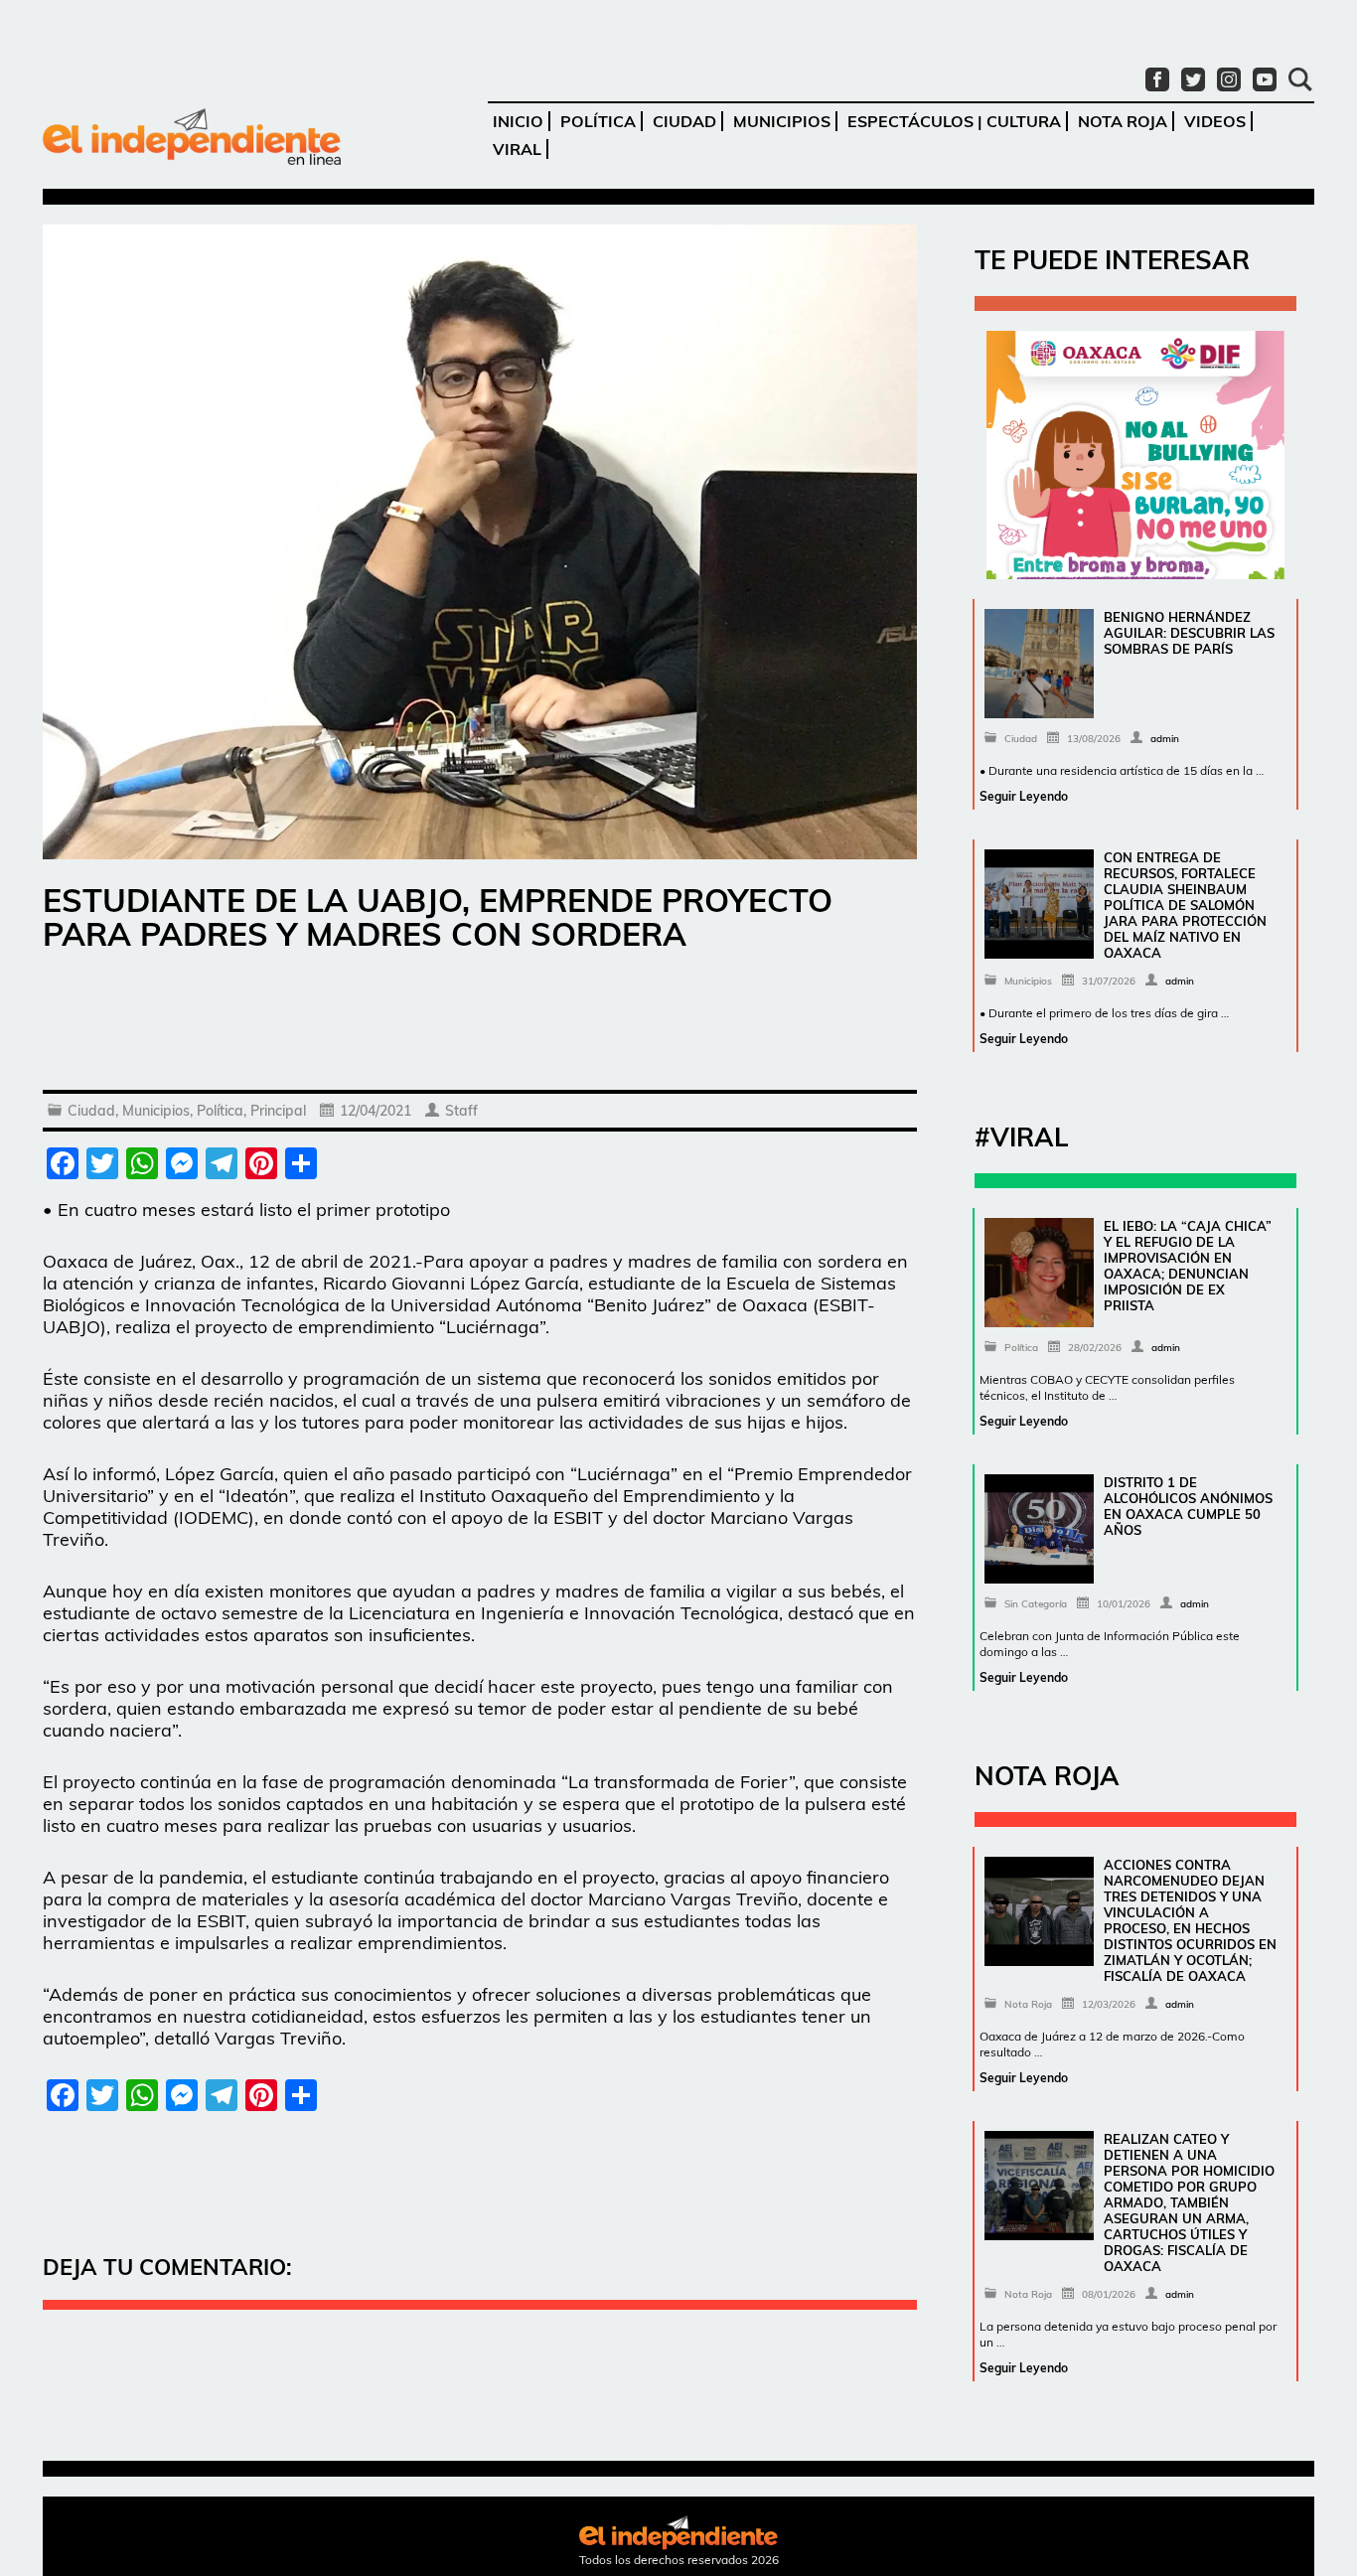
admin (1165, 739)
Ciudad (684, 121)
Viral (517, 149)
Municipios (782, 121)
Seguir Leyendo (1024, 796)
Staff (461, 1111)
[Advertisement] (480, 1025)
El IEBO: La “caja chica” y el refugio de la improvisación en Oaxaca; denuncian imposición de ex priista (1188, 1266)
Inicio (518, 121)
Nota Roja (1123, 121)
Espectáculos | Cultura (954, 121)
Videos (1215, 121)
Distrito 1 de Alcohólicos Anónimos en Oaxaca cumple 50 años (1188, 1506)
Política (598, 121)
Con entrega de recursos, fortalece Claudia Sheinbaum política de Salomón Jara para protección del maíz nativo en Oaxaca (1185, 905)
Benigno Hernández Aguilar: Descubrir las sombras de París (1189, 633)
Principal (278, 1111)
